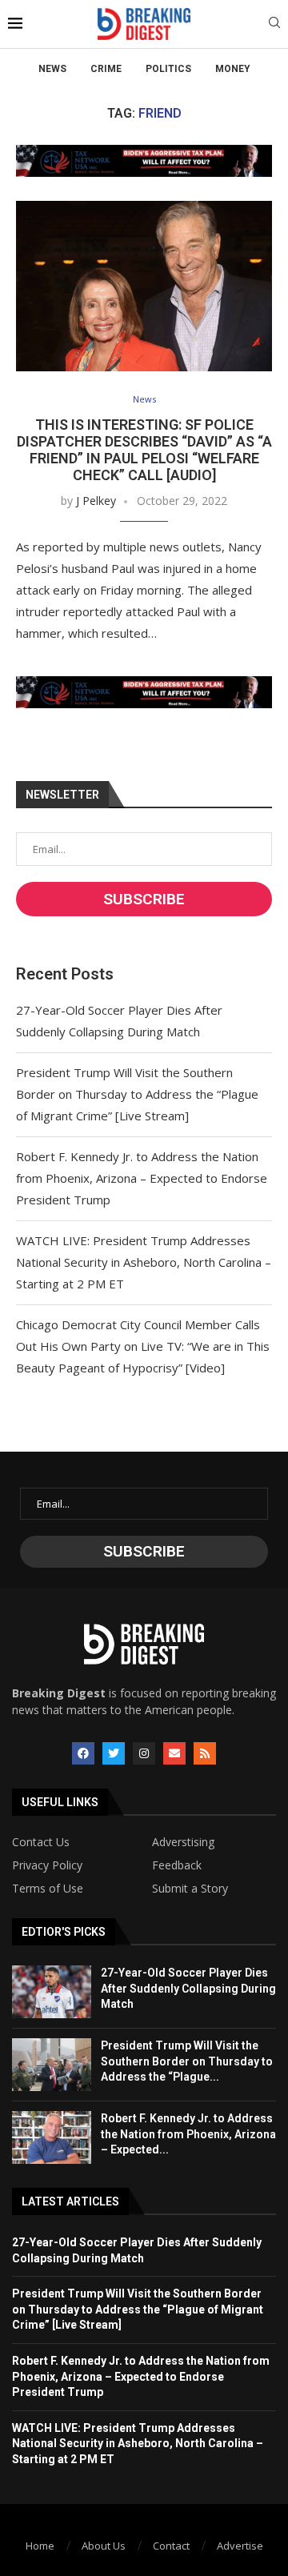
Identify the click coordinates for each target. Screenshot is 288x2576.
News (52, 69)
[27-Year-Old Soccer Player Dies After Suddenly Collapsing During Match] (52, 1992)
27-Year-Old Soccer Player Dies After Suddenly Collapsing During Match (188, 1988)
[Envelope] (174, 1753)
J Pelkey (96, 501)
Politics (168, 69)
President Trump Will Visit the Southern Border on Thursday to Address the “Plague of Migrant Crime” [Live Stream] (137, 1094)
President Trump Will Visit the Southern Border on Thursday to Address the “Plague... (187, 2061)
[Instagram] (144, 1753)
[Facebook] (83, 1753)
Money (233, 69)
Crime (106, 69)
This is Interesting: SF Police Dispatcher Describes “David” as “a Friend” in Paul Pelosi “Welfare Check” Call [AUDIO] (144, 450)
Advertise (240, 2546)
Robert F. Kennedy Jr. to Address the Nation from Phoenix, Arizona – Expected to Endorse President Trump (142, 1178)
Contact (171, 2546)
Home (40, 2546)
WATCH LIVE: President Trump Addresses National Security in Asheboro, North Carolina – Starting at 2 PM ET (144, 1262)
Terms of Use (48, 1889)
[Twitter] (114, 1753)
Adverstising (183, 1842)
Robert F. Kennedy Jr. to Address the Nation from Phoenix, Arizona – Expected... (188, 2134)
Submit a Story (190, 1889)
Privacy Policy (47, 1865)
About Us (104, 2546)
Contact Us (41, 1842)
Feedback (177, 1865)
